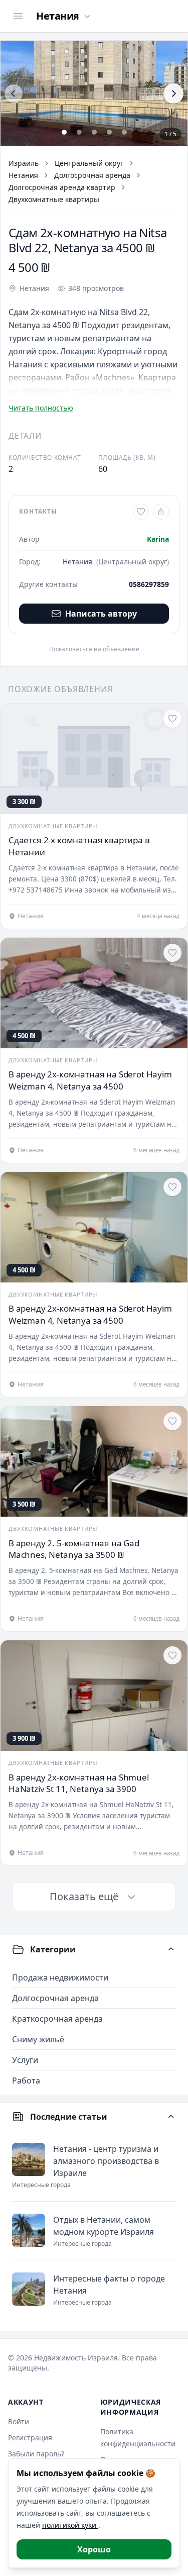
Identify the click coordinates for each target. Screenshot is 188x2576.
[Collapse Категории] (171, 1949)
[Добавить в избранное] (141, 512)
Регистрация (30, 2438)
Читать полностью (41, 408)
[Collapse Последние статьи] (171, 2117)
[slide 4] (109, 132)
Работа (26, 2080)
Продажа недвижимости (60, 1977)
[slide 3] (94, 132)
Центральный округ (89, 163)
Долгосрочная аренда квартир (62, 187)
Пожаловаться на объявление (94, 649)
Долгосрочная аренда (92, 175)
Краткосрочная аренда (57, 2019)
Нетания (23, 175)
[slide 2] (79, 132)
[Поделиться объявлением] (161, 512)
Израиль (24, 163)
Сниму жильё (38, 2039)
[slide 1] (64, 132)
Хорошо (94, 2549)
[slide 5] (124, 132)
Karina (158, 539)
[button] (94, 93)
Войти (19, 2421)
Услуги (25, 2060)
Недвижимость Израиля (76, 2358)
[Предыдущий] (14, 93)
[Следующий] (173, 93)
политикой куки (70, 2525)
